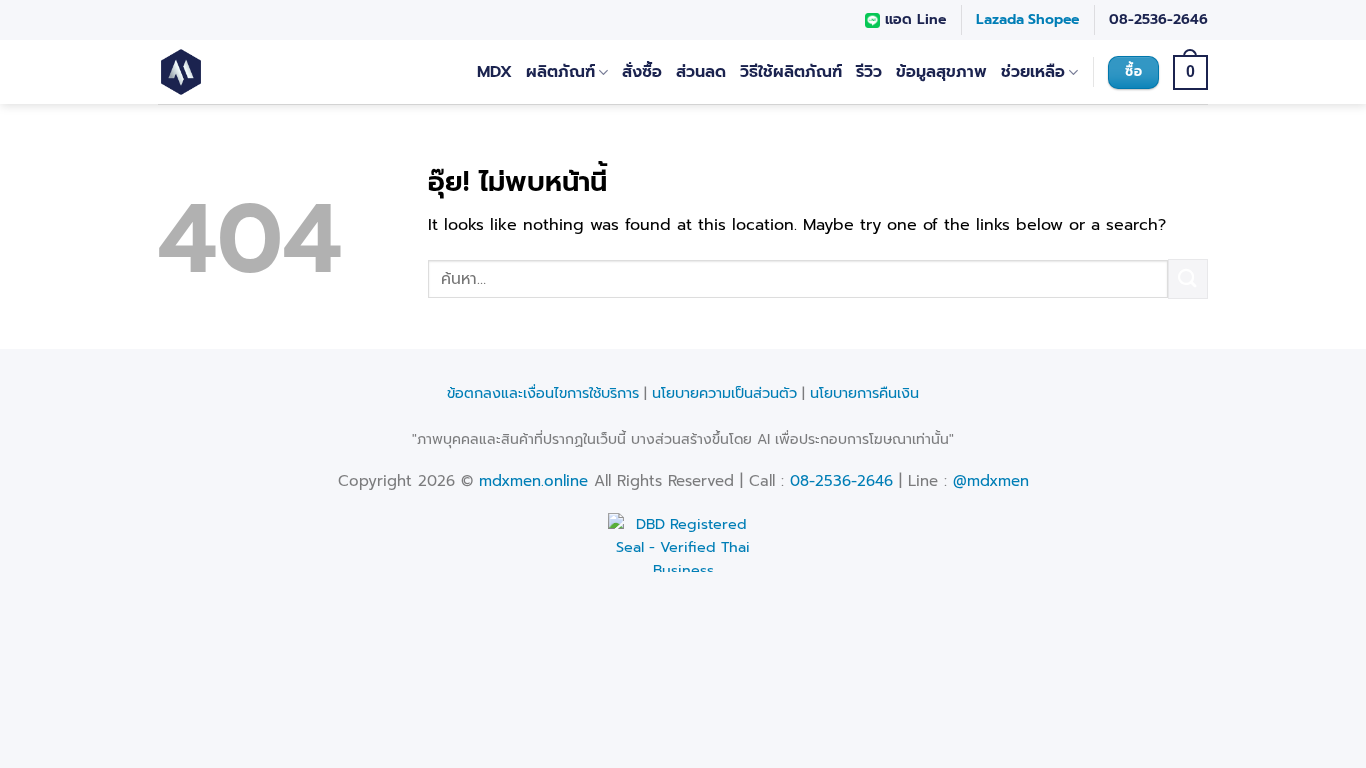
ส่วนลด (701, 72)
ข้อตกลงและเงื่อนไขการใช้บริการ (543, 393)
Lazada (1000, 19)
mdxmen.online (533, 481)
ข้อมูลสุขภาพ (941, 72)
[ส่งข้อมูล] (1188, 278)
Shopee (1053, 19)
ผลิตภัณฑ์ (560, 72)
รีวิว (869, 72)
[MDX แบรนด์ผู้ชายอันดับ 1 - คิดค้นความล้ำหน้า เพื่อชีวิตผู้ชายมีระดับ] (240, 72)
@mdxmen (991, 481)
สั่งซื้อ (642, 72)
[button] (1190, 72)
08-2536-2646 (1158, 19)
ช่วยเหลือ (1033, 72)
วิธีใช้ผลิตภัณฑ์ (791, 72)
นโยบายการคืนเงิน (864, 393)
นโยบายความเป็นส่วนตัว (724, 393)
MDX (494, 72)
